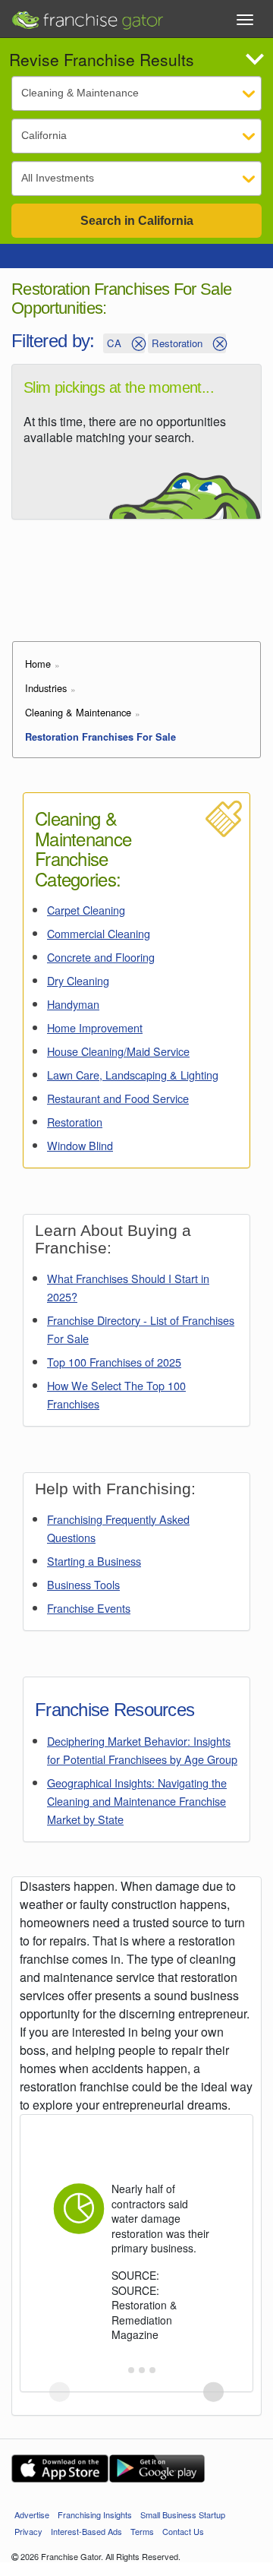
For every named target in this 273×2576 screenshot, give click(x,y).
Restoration (75, 1122)
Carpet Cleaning (86, 910)
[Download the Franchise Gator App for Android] (157, 2469)
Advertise (32, 2514)
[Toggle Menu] (245, 20)
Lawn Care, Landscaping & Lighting (133, 1075)
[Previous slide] (60, 2392)
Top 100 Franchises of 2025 (114, 1362)
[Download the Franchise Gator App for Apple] (60, 2469)
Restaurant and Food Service (118, 1098)
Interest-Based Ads (86, 2531)
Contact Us (183, 2531)
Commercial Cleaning (99, 933)
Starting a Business (94, 1561)
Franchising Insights (95, 2514)
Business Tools (83, 1584)
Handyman (73, 1004)
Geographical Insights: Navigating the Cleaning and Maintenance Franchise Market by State (137, 1801)
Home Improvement (95, 1027)
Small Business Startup (183, 2514)
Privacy (28, 2531)
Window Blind (80, 1145)
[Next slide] (213, 2392)
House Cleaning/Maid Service (118, 1051)
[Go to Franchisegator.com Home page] (87, 16)
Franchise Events (89, 1608)
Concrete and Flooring (101, 957)
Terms (142, 2531)
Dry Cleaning (78, 980)
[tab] (120, 2370)
